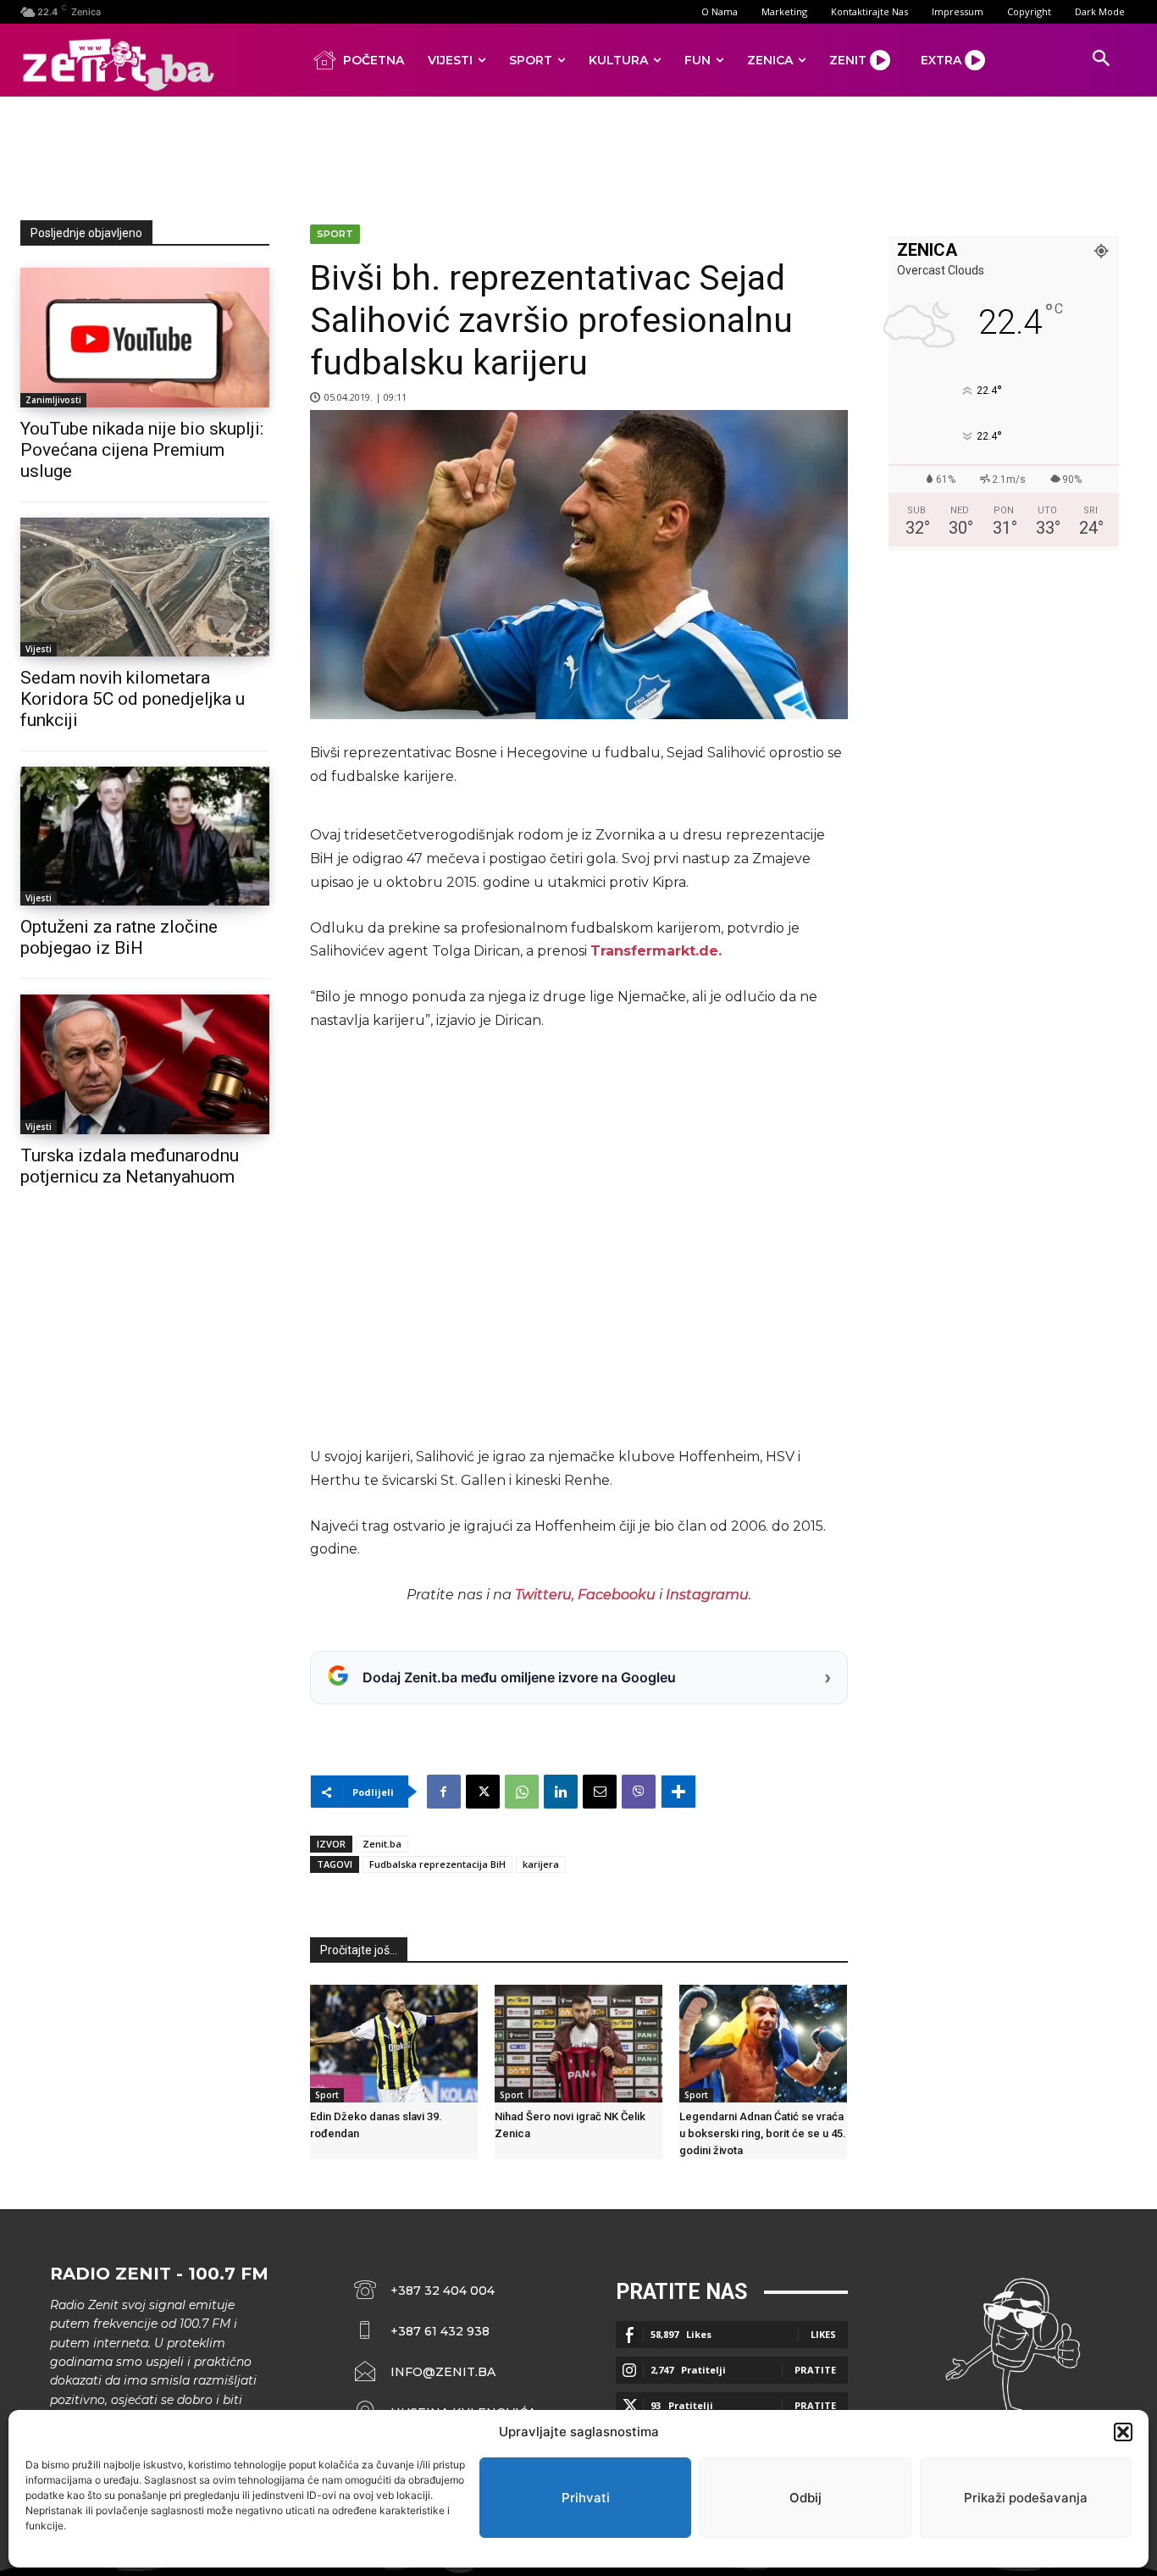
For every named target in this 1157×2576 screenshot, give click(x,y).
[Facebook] (444, 1792)
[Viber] (639, 1792)
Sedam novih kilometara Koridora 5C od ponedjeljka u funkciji (133, 699)
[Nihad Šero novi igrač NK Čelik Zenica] (578, 2044)
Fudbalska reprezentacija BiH (437, 1864)
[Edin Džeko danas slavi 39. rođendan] (394, 2044)
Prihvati (586, 2498)
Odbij (805, 2498)
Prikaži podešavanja (1026, 2498)
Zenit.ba (382, 1844)
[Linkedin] (561, 1792)
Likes (823, 2334)
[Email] (600, 1792)
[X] (483, 1792)
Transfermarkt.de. (656, 951)
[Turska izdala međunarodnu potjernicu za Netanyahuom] (145, 1064)
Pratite (815, 2370)
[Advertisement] (578, 155)
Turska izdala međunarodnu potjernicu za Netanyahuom (130, 1166)
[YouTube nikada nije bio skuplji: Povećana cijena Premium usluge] (145, 337)
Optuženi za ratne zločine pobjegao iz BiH (119, 937)
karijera (541, 1864)
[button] (1123, 2432)
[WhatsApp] (522, 1792)
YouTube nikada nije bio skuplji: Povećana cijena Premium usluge (142, 450)
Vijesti (39, 649)
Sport (335, 234)
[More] (678, 1792)
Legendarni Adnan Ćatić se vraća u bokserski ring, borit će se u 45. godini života (763, 2133)
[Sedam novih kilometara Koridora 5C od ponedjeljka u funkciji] (145, 587)
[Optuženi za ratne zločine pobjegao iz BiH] (145, 836)
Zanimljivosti (53, 400)
